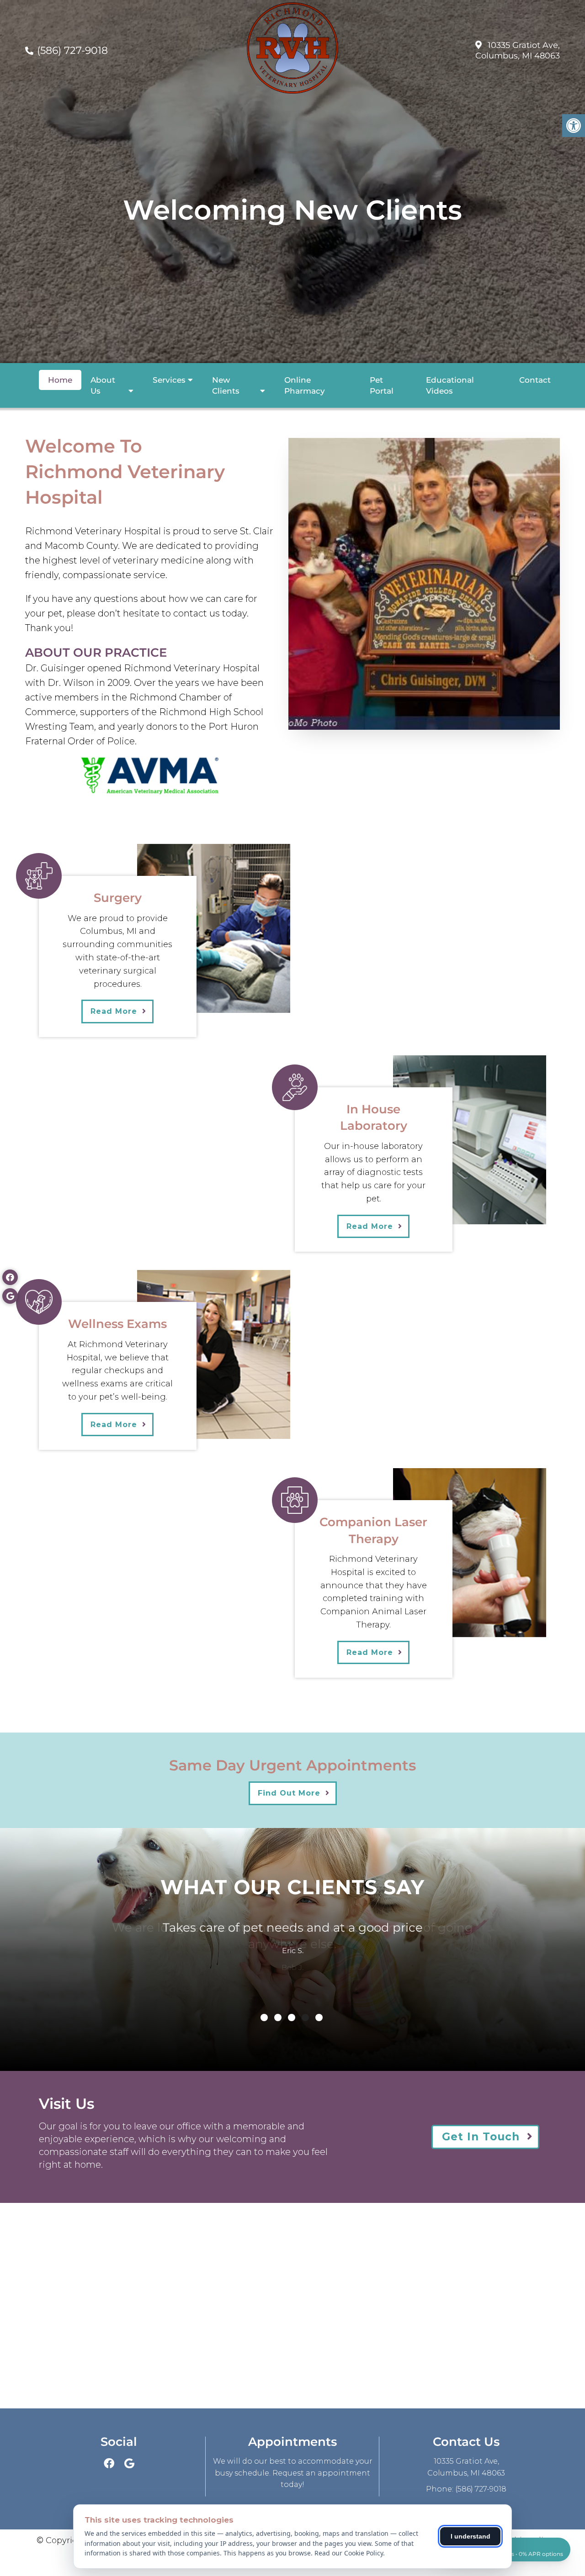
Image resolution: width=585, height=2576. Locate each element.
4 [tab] (305, 2018)
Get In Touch (481, 2137)
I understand (471, 2536)
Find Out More (289, 1793)
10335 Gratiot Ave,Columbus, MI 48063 (518, 50)
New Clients (226, 385)
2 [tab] (278, 2018)
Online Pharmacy (305, 385)
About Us (103, 385)
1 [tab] (264, 2018)
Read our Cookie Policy (349, 2553)
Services (169, 380)
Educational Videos (450, 385)
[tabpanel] (292, 1941)
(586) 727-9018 (72, 50)
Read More (114, 1011)
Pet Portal (382, 385)
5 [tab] (319, 2018)
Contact (535, 380)
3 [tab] (292, 2018)
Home (60, 380)
